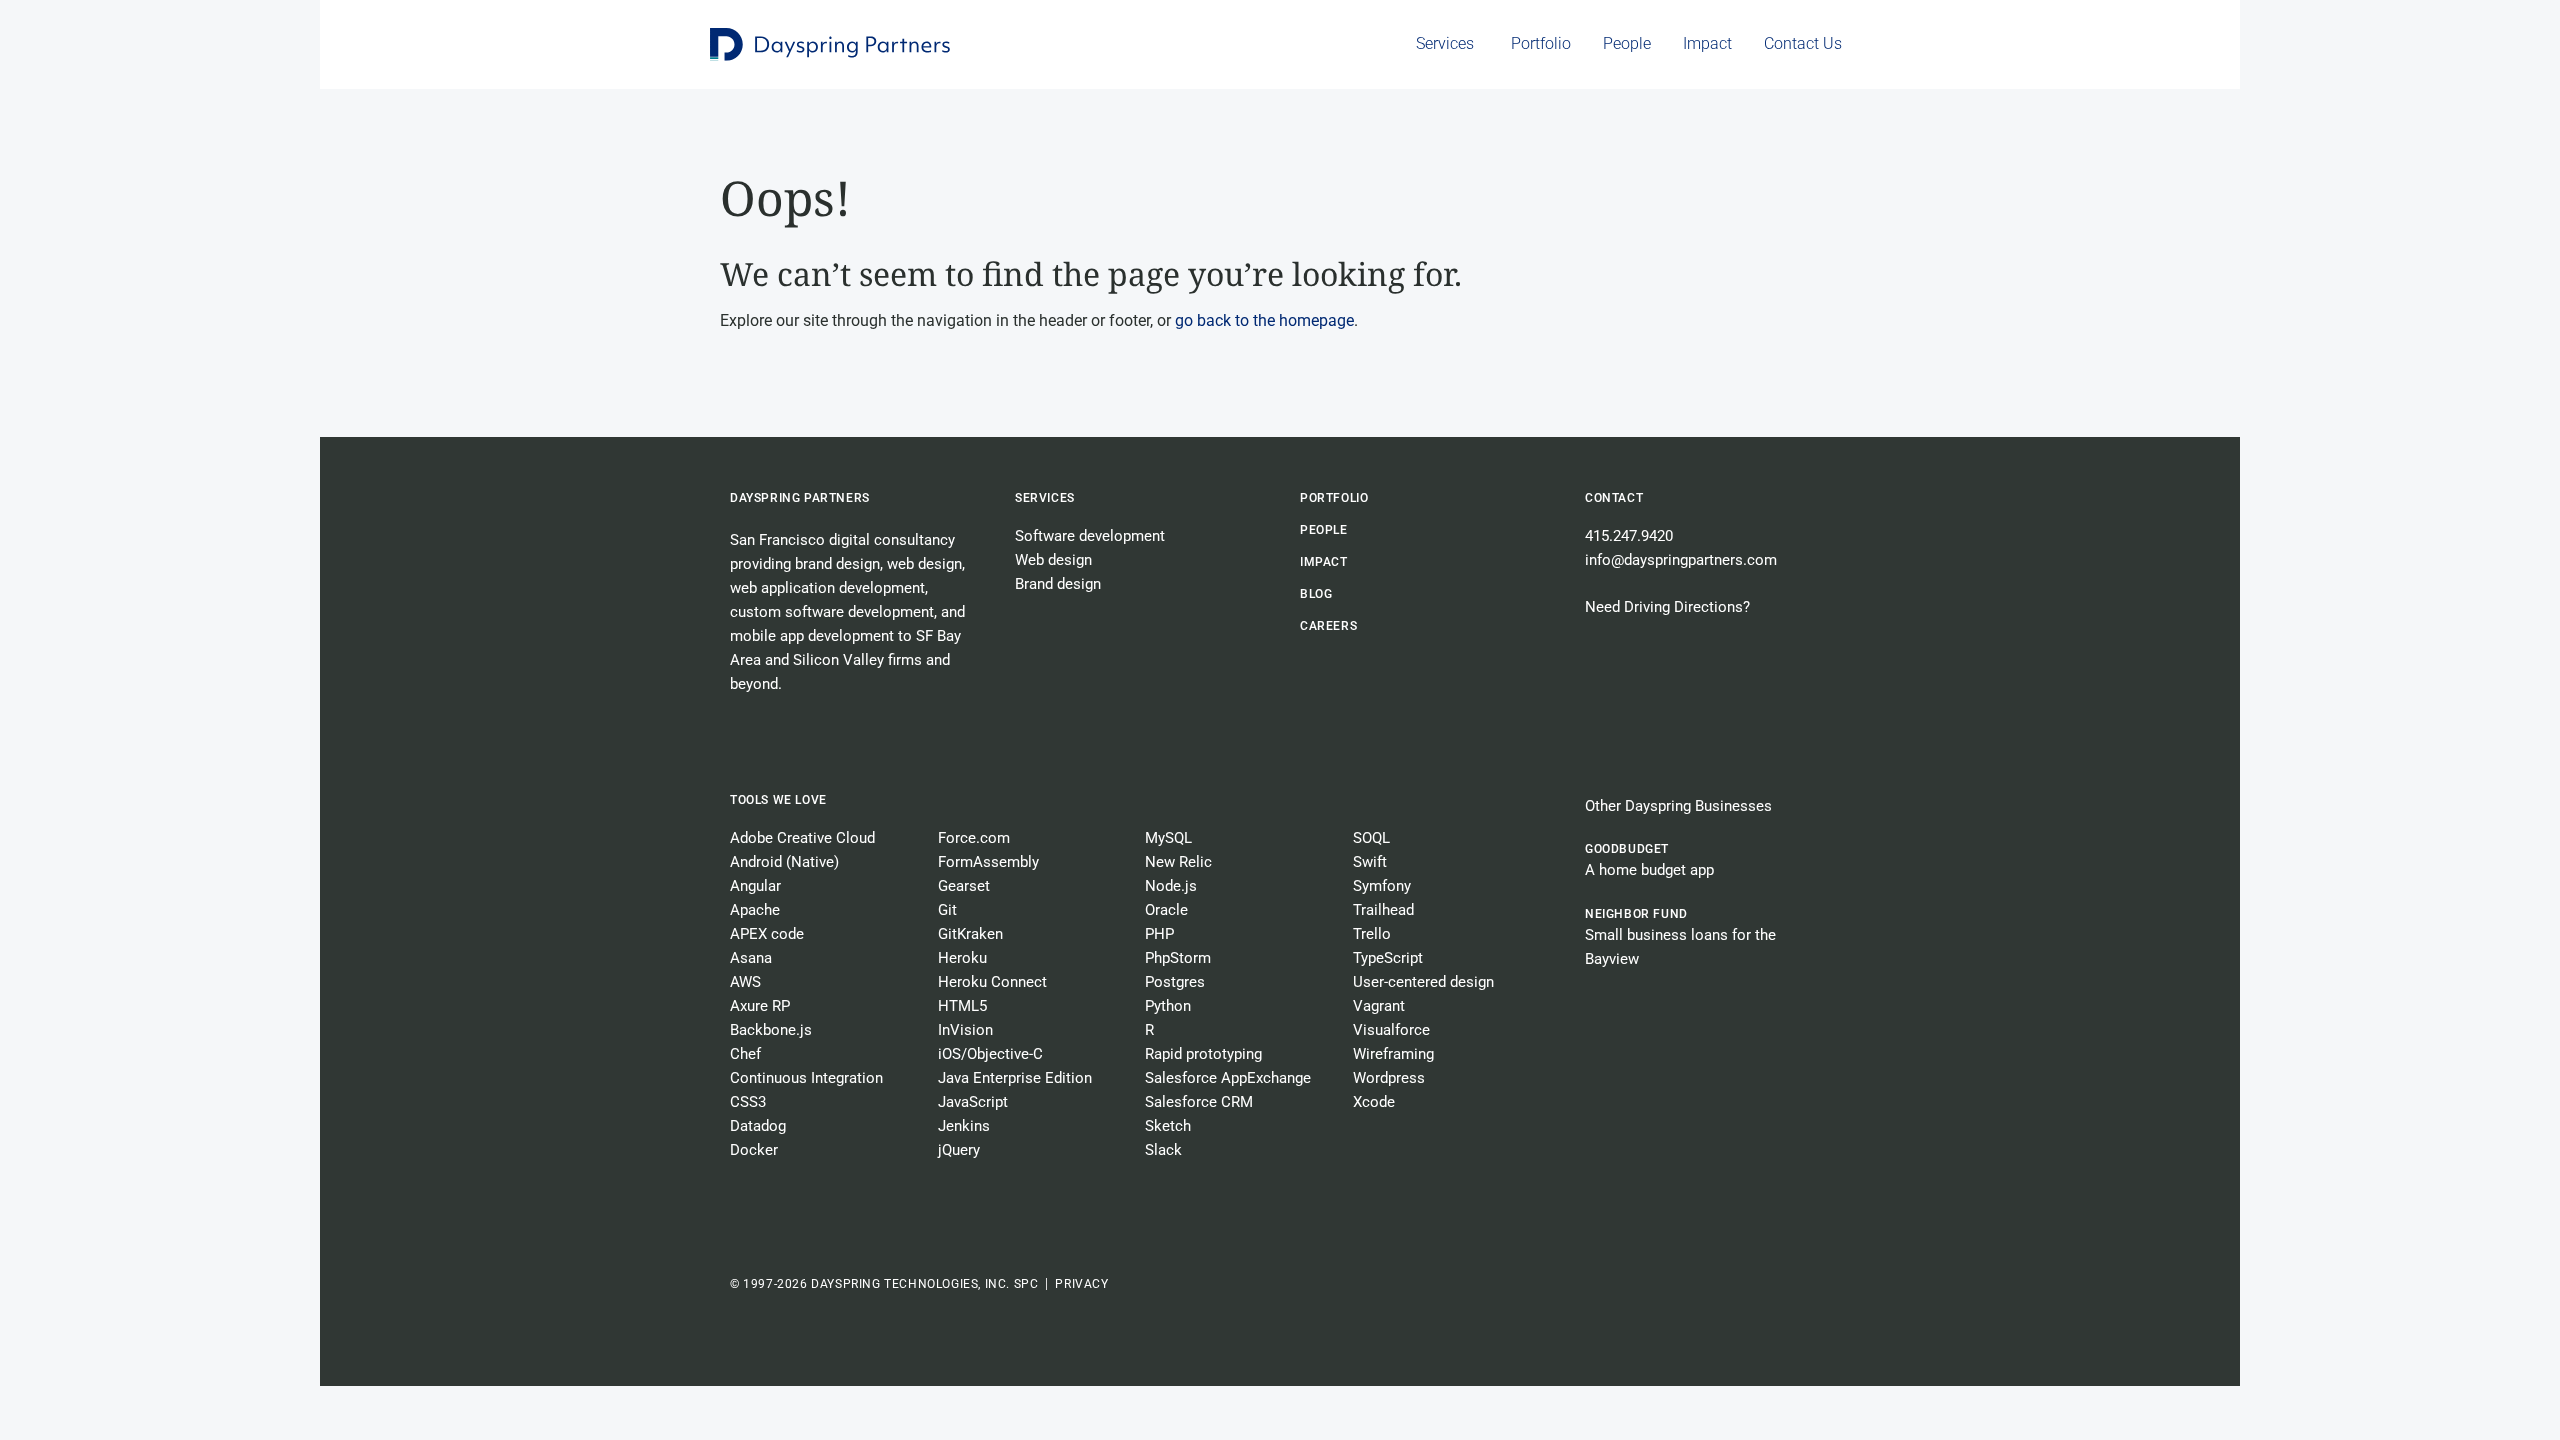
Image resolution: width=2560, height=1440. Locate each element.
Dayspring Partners (800, 498)
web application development (827, 588)
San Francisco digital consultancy (842, 540)
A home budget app (1649, 870)
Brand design (1058, 584)
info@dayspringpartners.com (1681, 560)
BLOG (1316, 594)
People (1324, 530)
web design (924, 564)
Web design (1053, 560)
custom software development (832, 612)
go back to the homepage (1264, 320)
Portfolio (1334, 498)
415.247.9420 (1629, 536)
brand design (837, 564)
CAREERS (1328, 626)
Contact (1614, 498)
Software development (1090, 536)
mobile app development (812, 636)
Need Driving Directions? (1667, 607)
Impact (1324, 562)
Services (1045, 498)
